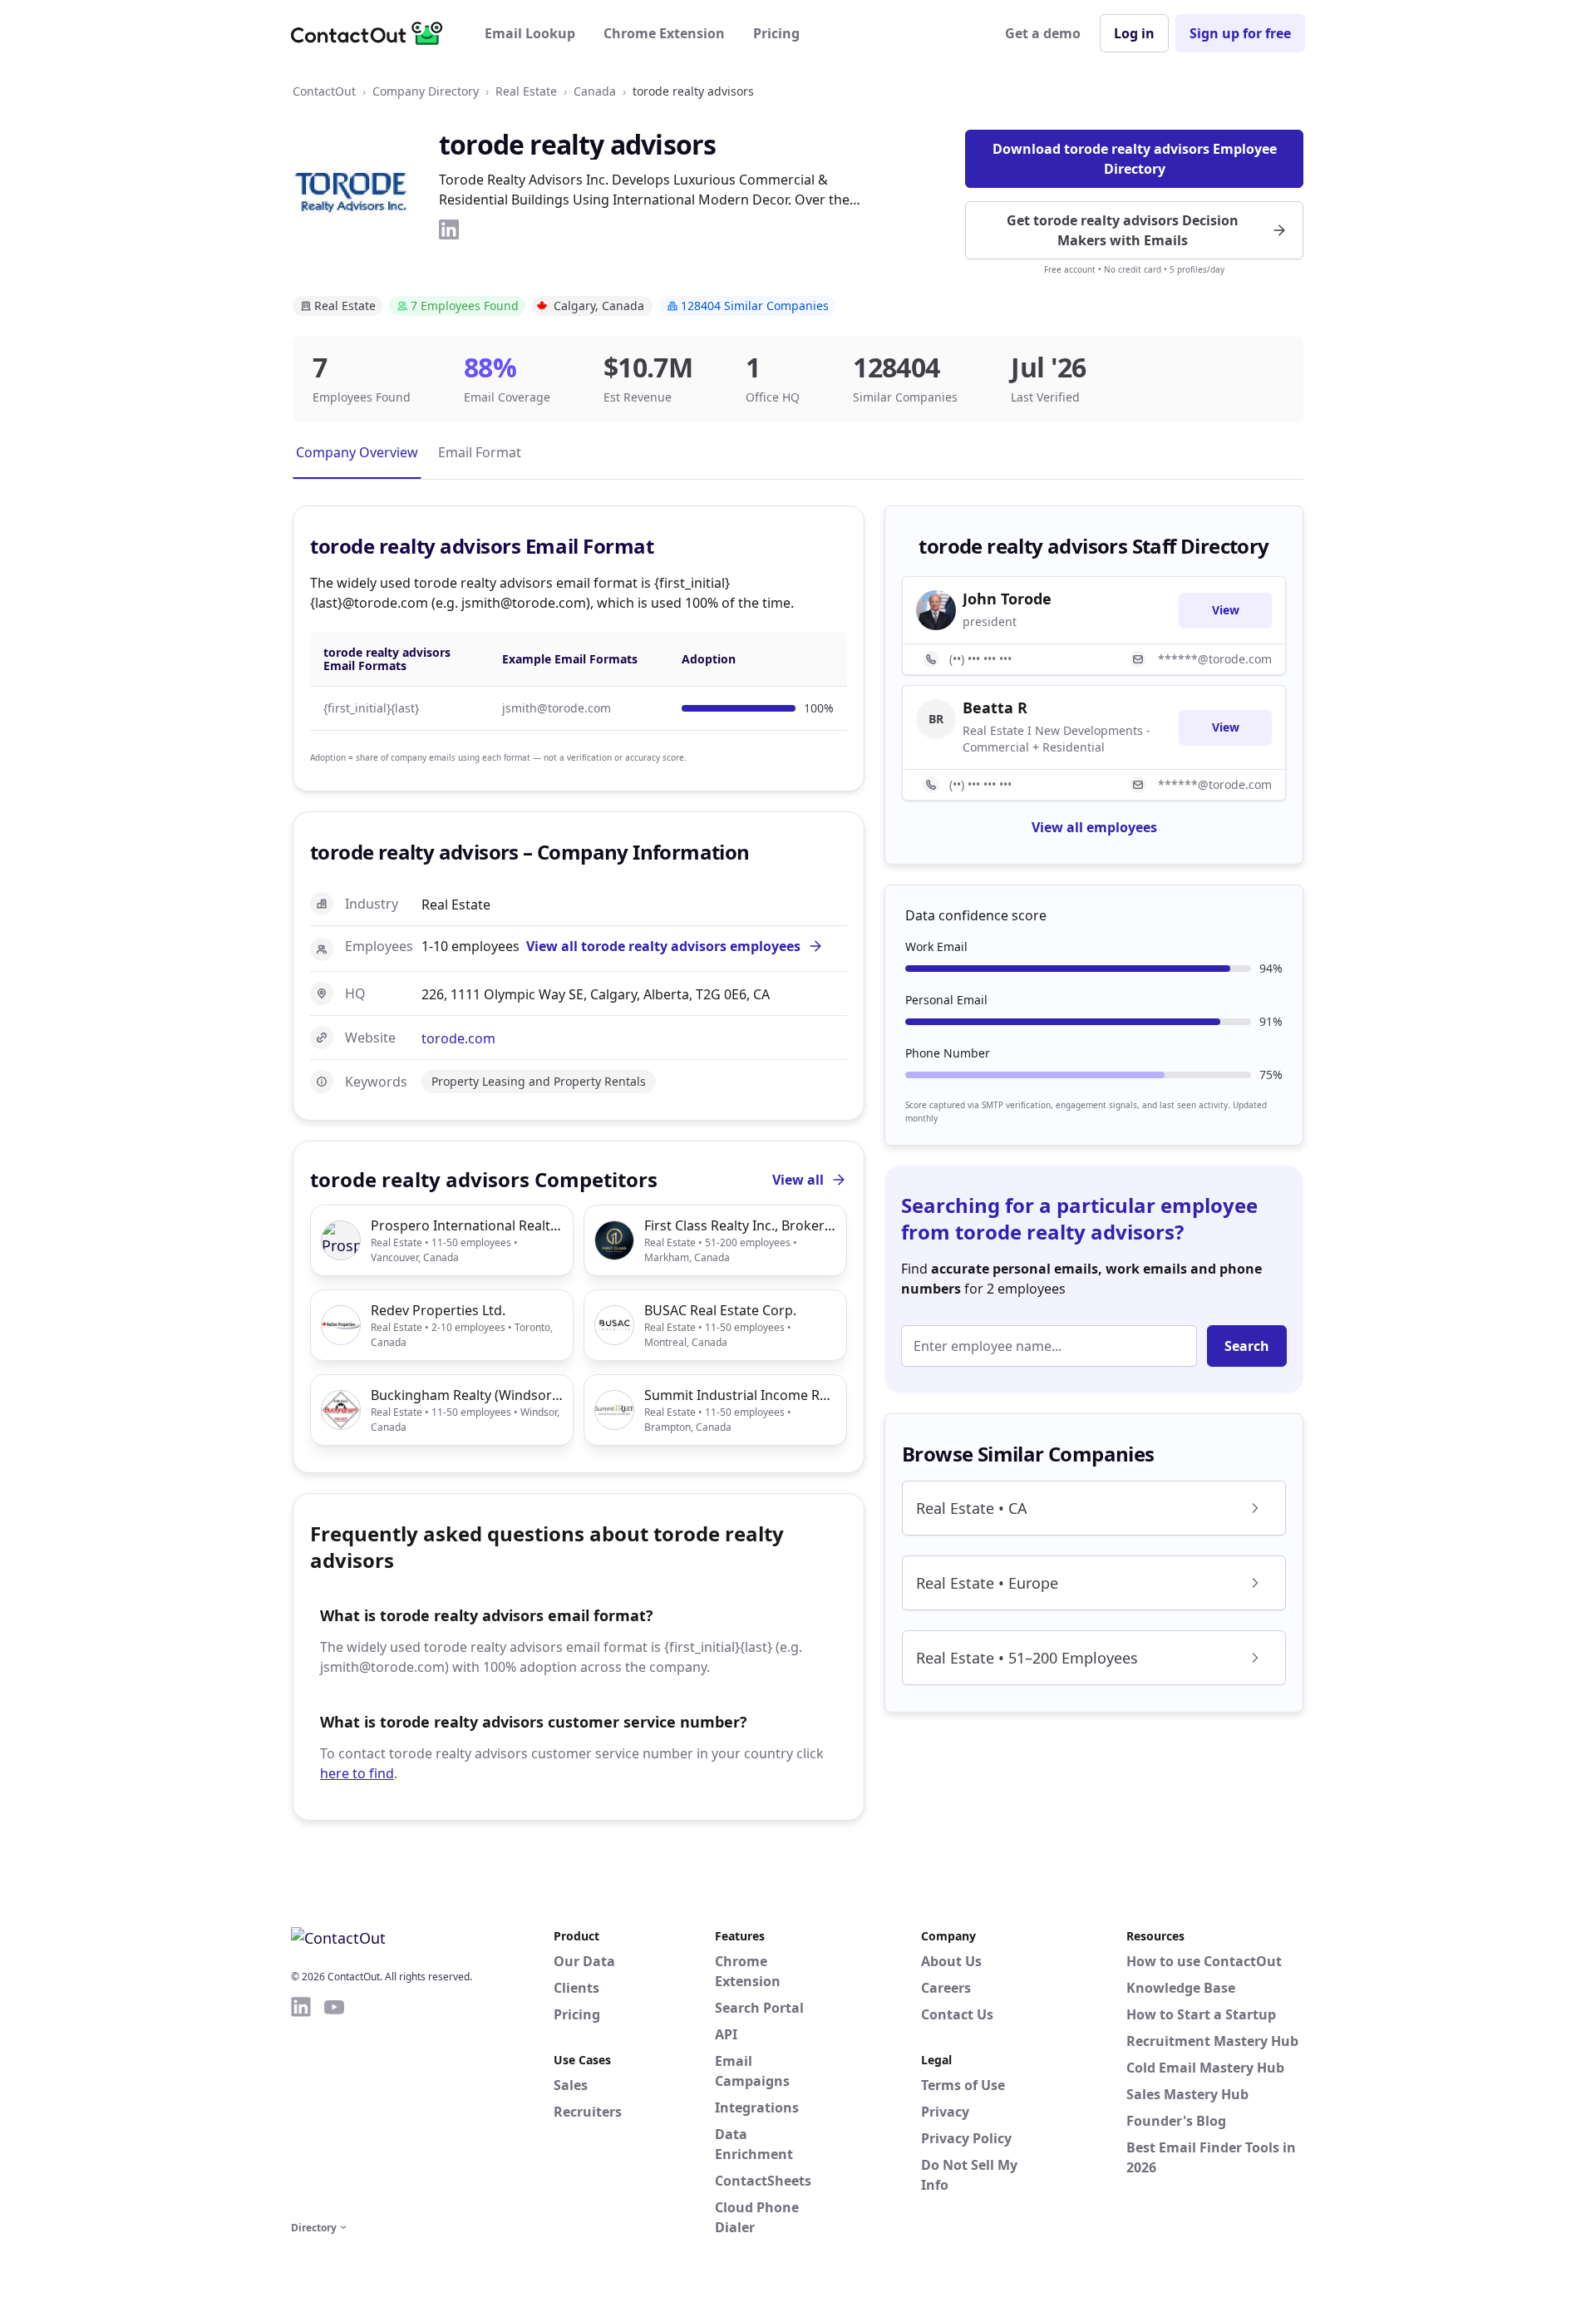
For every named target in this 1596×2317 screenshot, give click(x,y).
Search (1247, 1346)
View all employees (1094, 827)
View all (798, 1180)
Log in (1134, 33)
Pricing (776, 33)
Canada (595, 91)
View (1226, 610)
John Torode (1007, 599)
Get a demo (1043, 33)
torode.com (458, 1038)
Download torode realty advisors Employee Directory (1135, 159)
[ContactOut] (372, 33)
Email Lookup (530, 33)
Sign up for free (1240, 33)
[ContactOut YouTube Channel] (334, 2106)
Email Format (480, 452)
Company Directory (426, 91)
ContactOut (324, 91)
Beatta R (995, 707)
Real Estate (526, 91)
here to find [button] (357, 1773)
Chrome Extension (664, 33)
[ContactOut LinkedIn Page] (301, 2106)
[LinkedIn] (449, 229)
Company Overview (357, 452)
